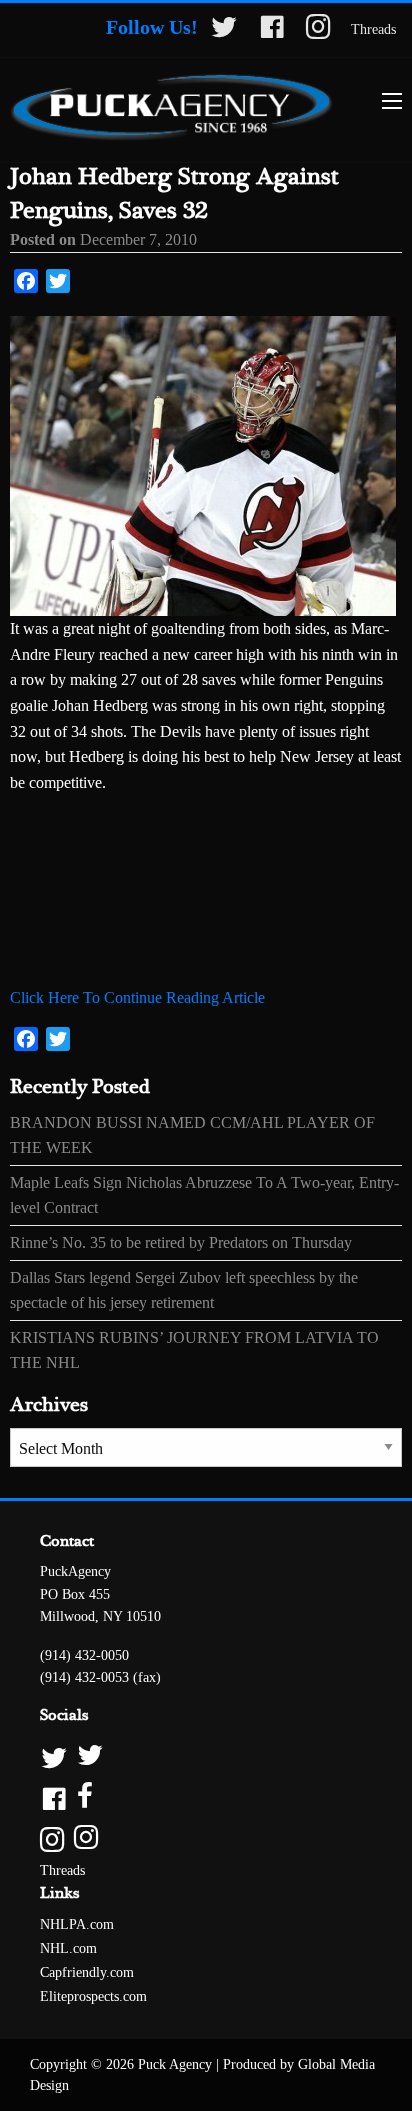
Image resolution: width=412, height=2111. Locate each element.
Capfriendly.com (87, 1972)
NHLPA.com (77, 1924)
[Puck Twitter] (206, 1756)
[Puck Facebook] (206, 1797)
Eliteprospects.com (93, 1996)
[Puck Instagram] (206, 1838)
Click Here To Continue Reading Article (137, 997)
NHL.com (68, 1948)
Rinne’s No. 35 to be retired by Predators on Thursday (181, 1242)
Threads (373, 29)
